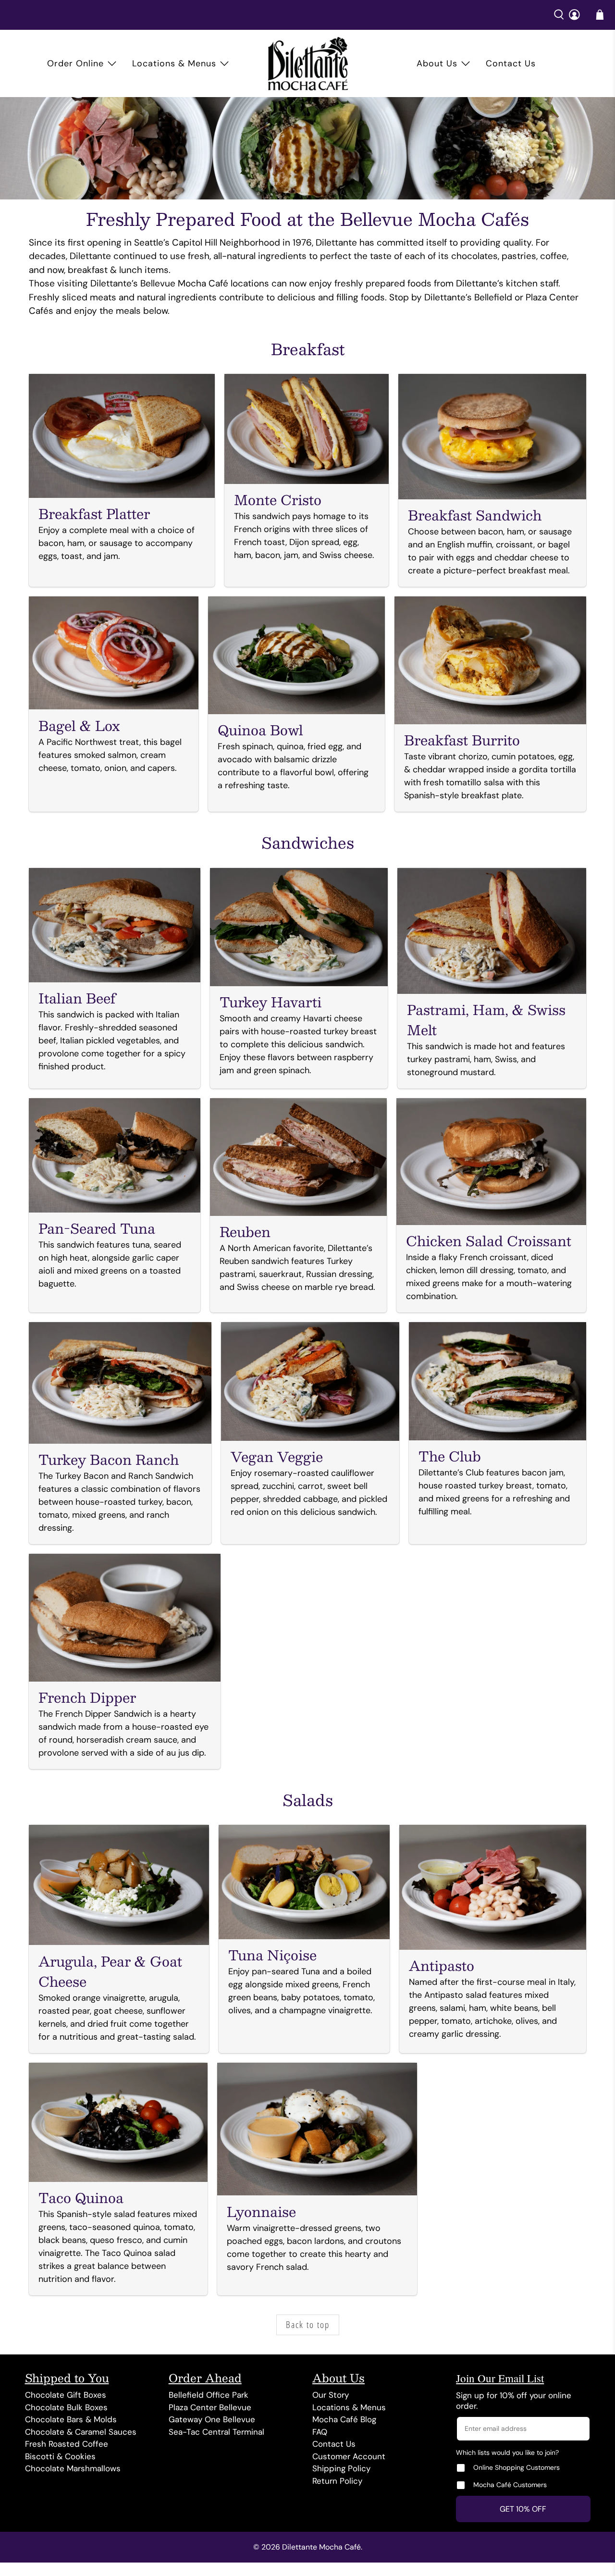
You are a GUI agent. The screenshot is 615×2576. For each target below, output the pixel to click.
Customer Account (349, 2456)
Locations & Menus (174, 63)
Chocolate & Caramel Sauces (81, 2432)
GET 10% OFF (523, 2509)
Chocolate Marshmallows (73, 2468)
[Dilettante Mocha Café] (308, 63)
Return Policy (337, 2481)
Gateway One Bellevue (212, 2419)
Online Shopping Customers (517, 2467)
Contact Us (511, 63)
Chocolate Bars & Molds (71, 2419)
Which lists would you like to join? (507, 2452)
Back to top (308, 2325)
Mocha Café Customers (510, 2485)
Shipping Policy (341, 2468)
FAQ (320, 2432)
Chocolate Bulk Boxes (66, 2407)
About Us (437, 63)
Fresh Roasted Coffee (67, 2444)
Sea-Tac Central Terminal (216, 2432)
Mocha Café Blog (344, 2419)
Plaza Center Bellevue (210, 2407)
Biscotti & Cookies (60, 2456)
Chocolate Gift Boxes (66, 2395)
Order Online (75, 63)
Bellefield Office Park (209, 2395)
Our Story (331, 2395)
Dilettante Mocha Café (321, 2547)
